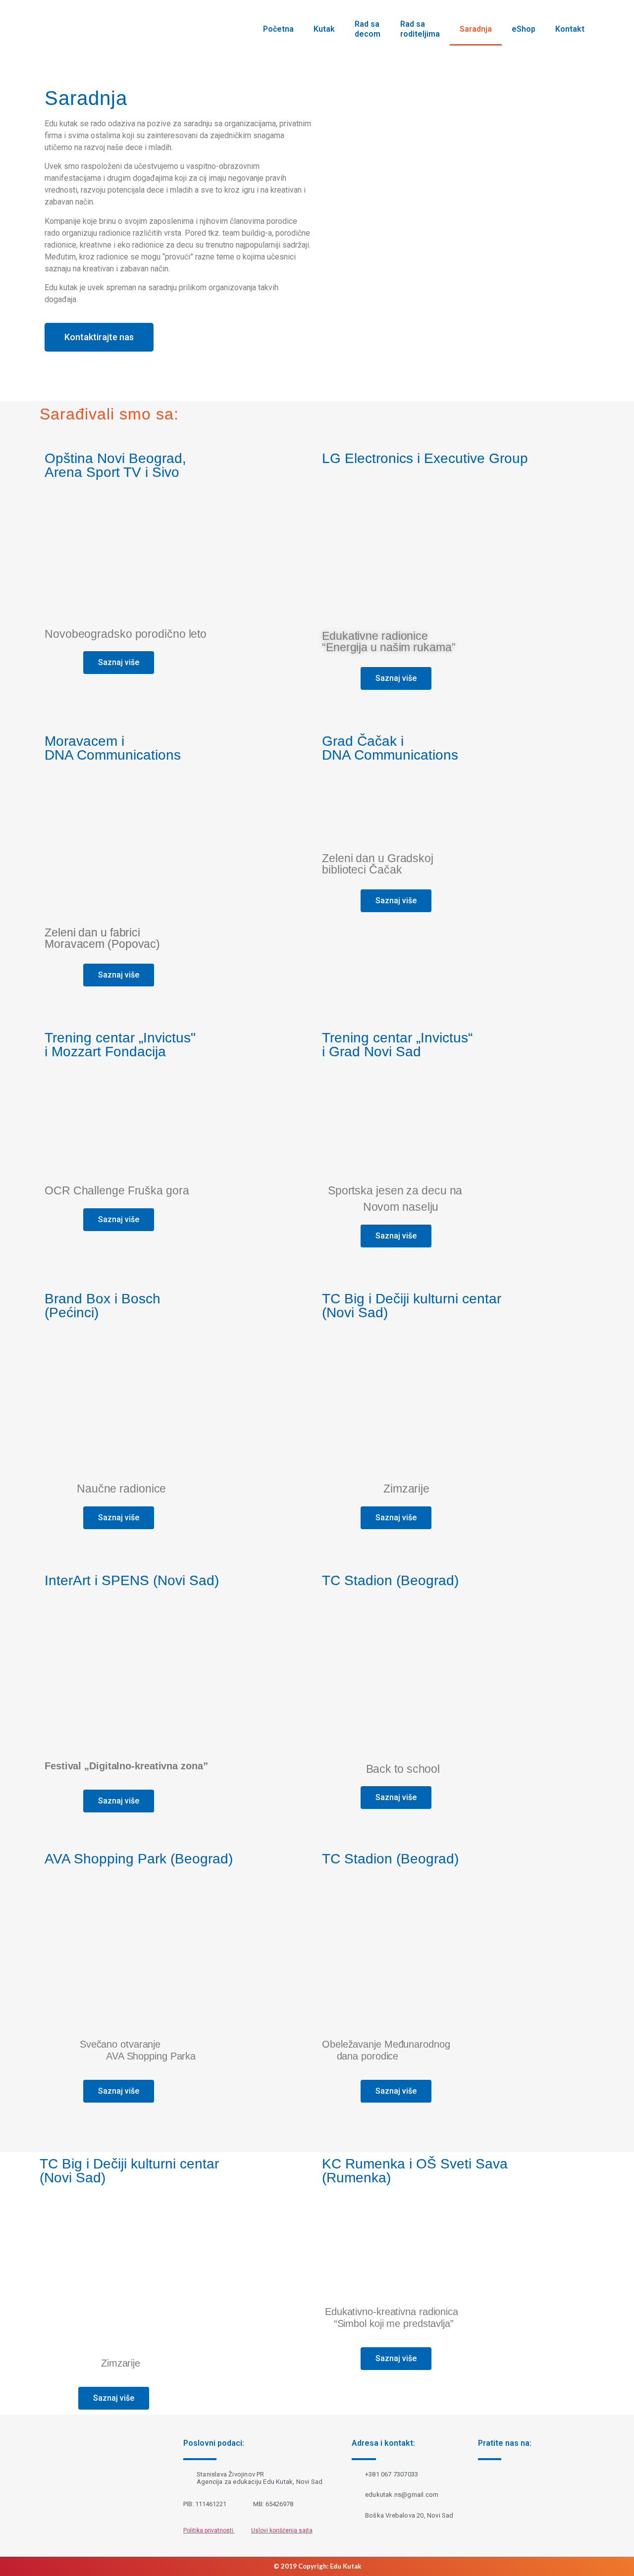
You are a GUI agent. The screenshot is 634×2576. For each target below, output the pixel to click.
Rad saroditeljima (420, 29)
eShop (524, 29)
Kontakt (570, 29)
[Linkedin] (544, 2486)
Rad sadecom (368, 29)
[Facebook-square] (484, 2486)
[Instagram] (514, 2486)
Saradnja (476, 29)
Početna (278, 29)
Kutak (324, 29)
